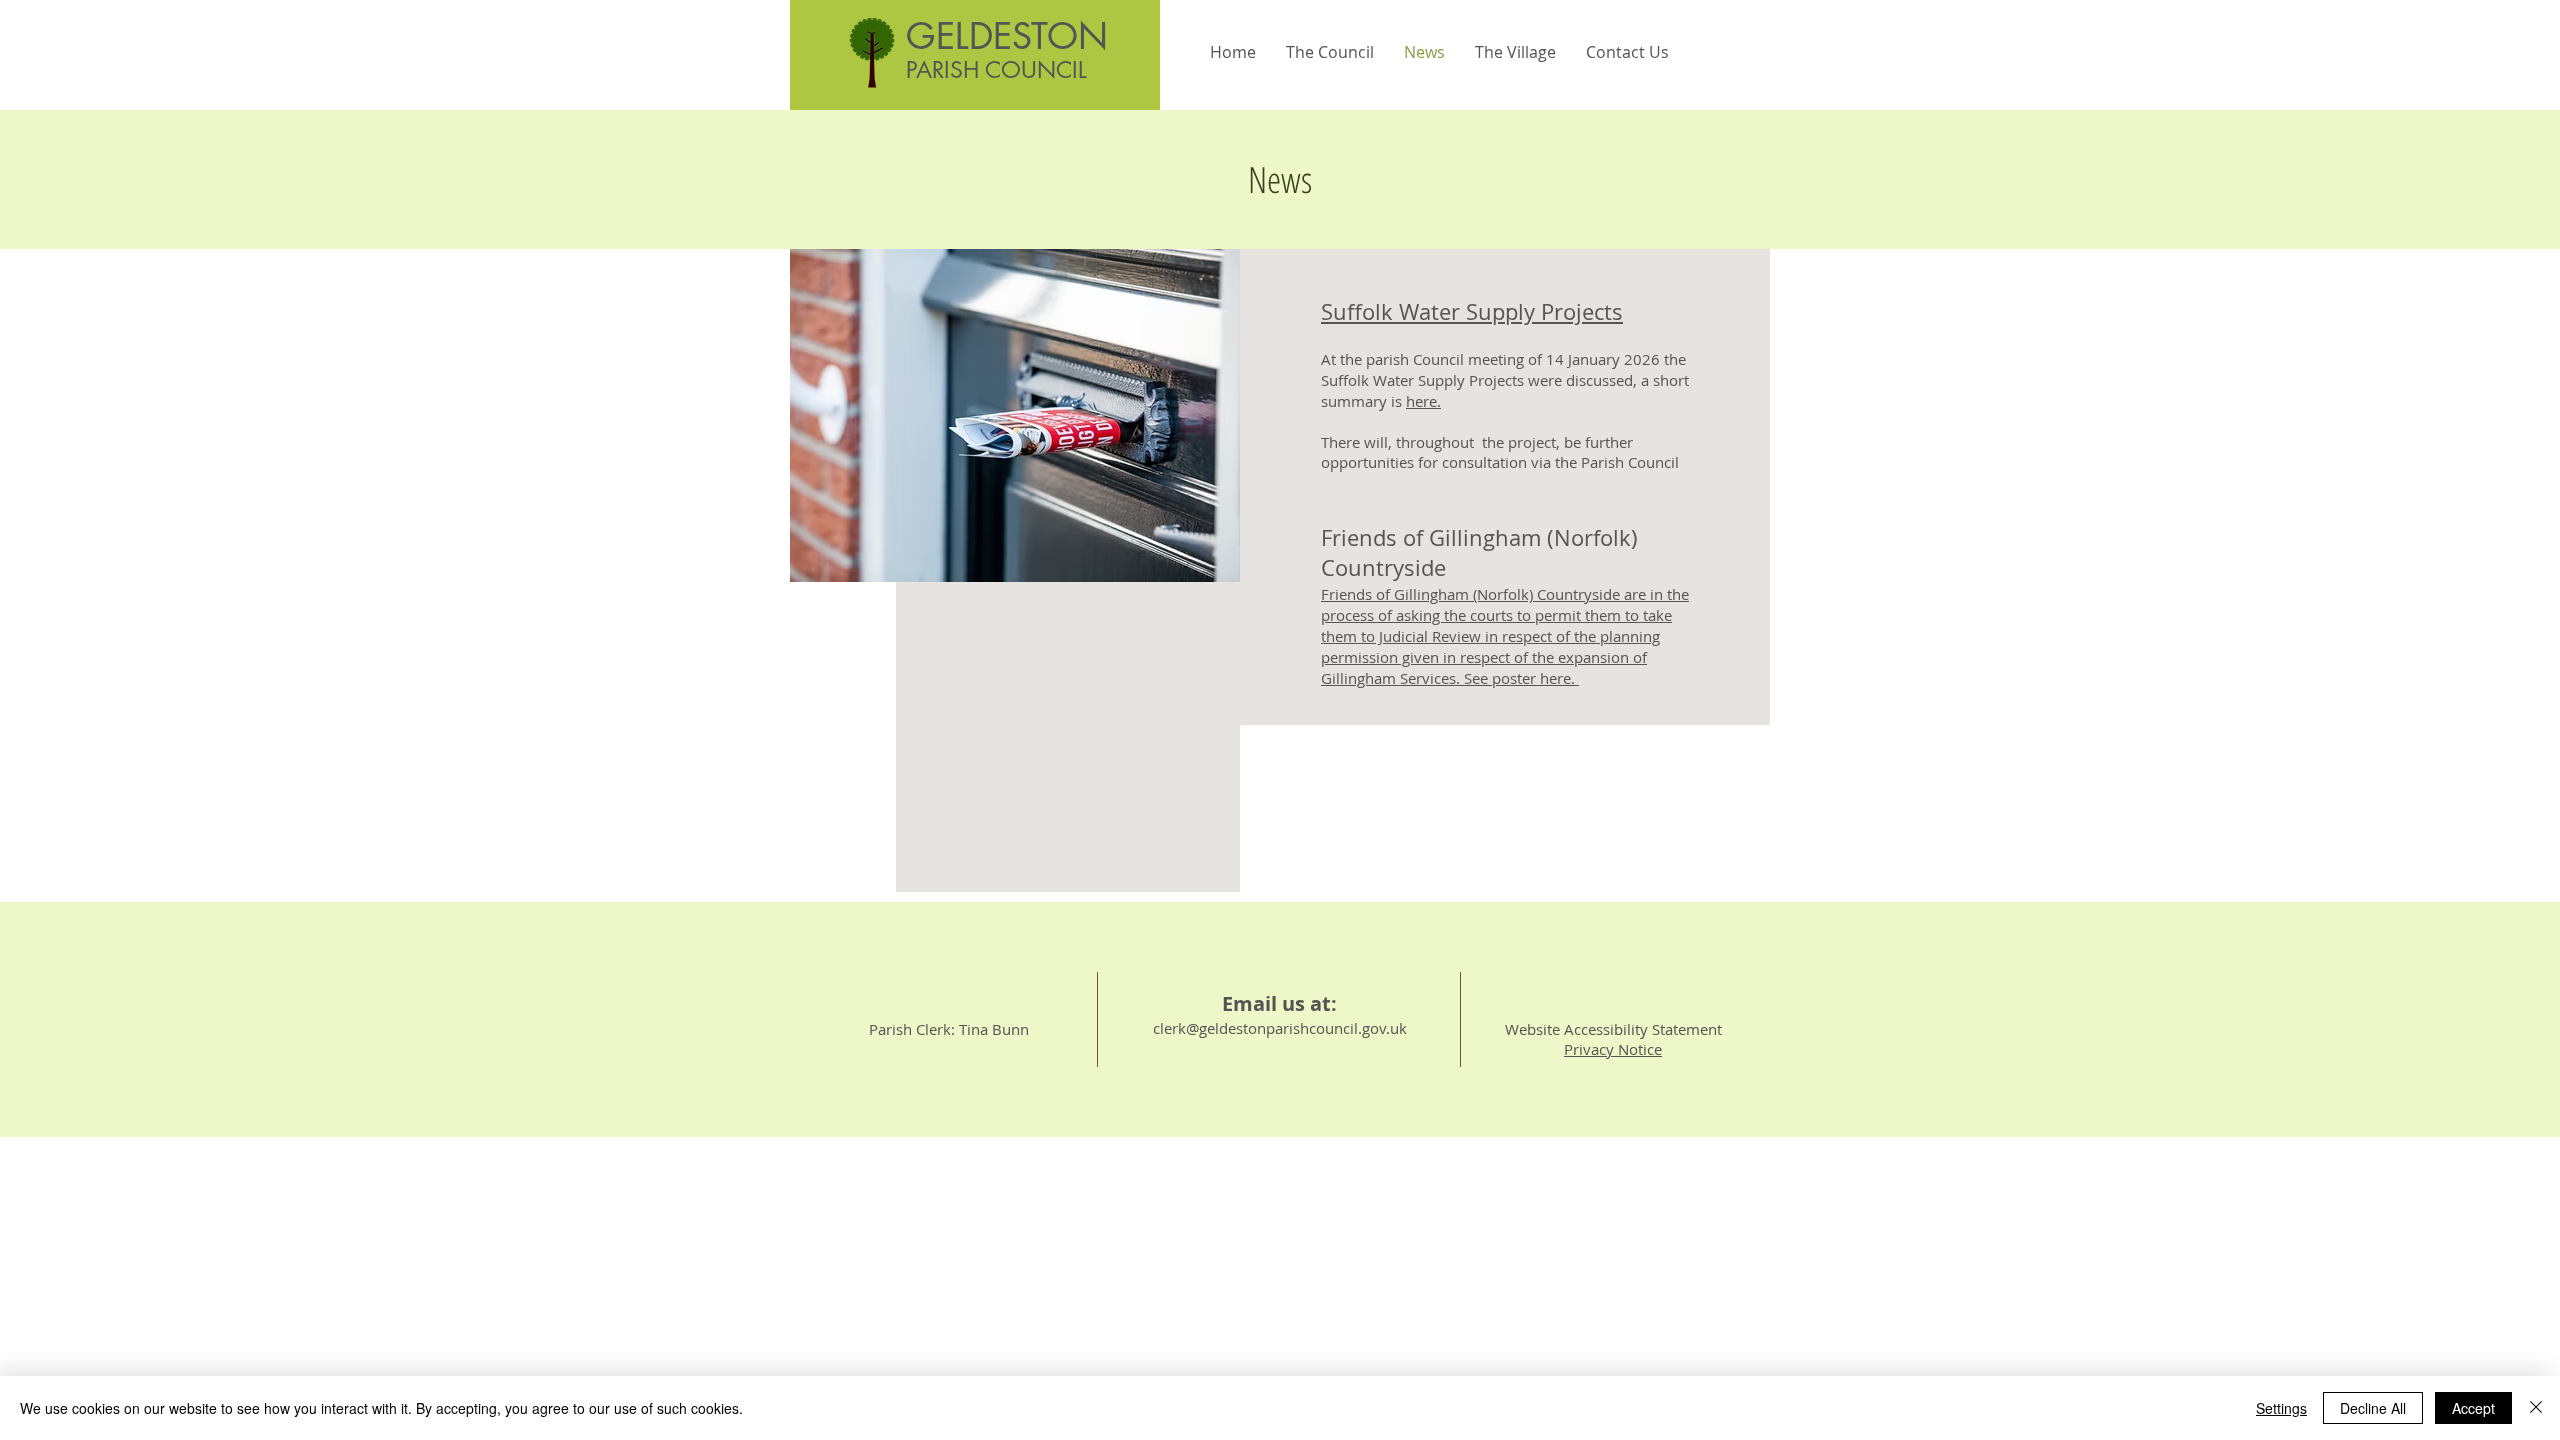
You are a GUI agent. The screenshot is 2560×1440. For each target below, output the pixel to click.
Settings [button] (2281, 1408)
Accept (2473, 1408)
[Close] (2536, 1408)
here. (1423, 401)
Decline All (2373, 1408)
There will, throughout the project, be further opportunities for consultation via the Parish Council (1502, 452)
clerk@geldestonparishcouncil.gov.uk (1280, 1028)
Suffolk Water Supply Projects (1472, 311)
